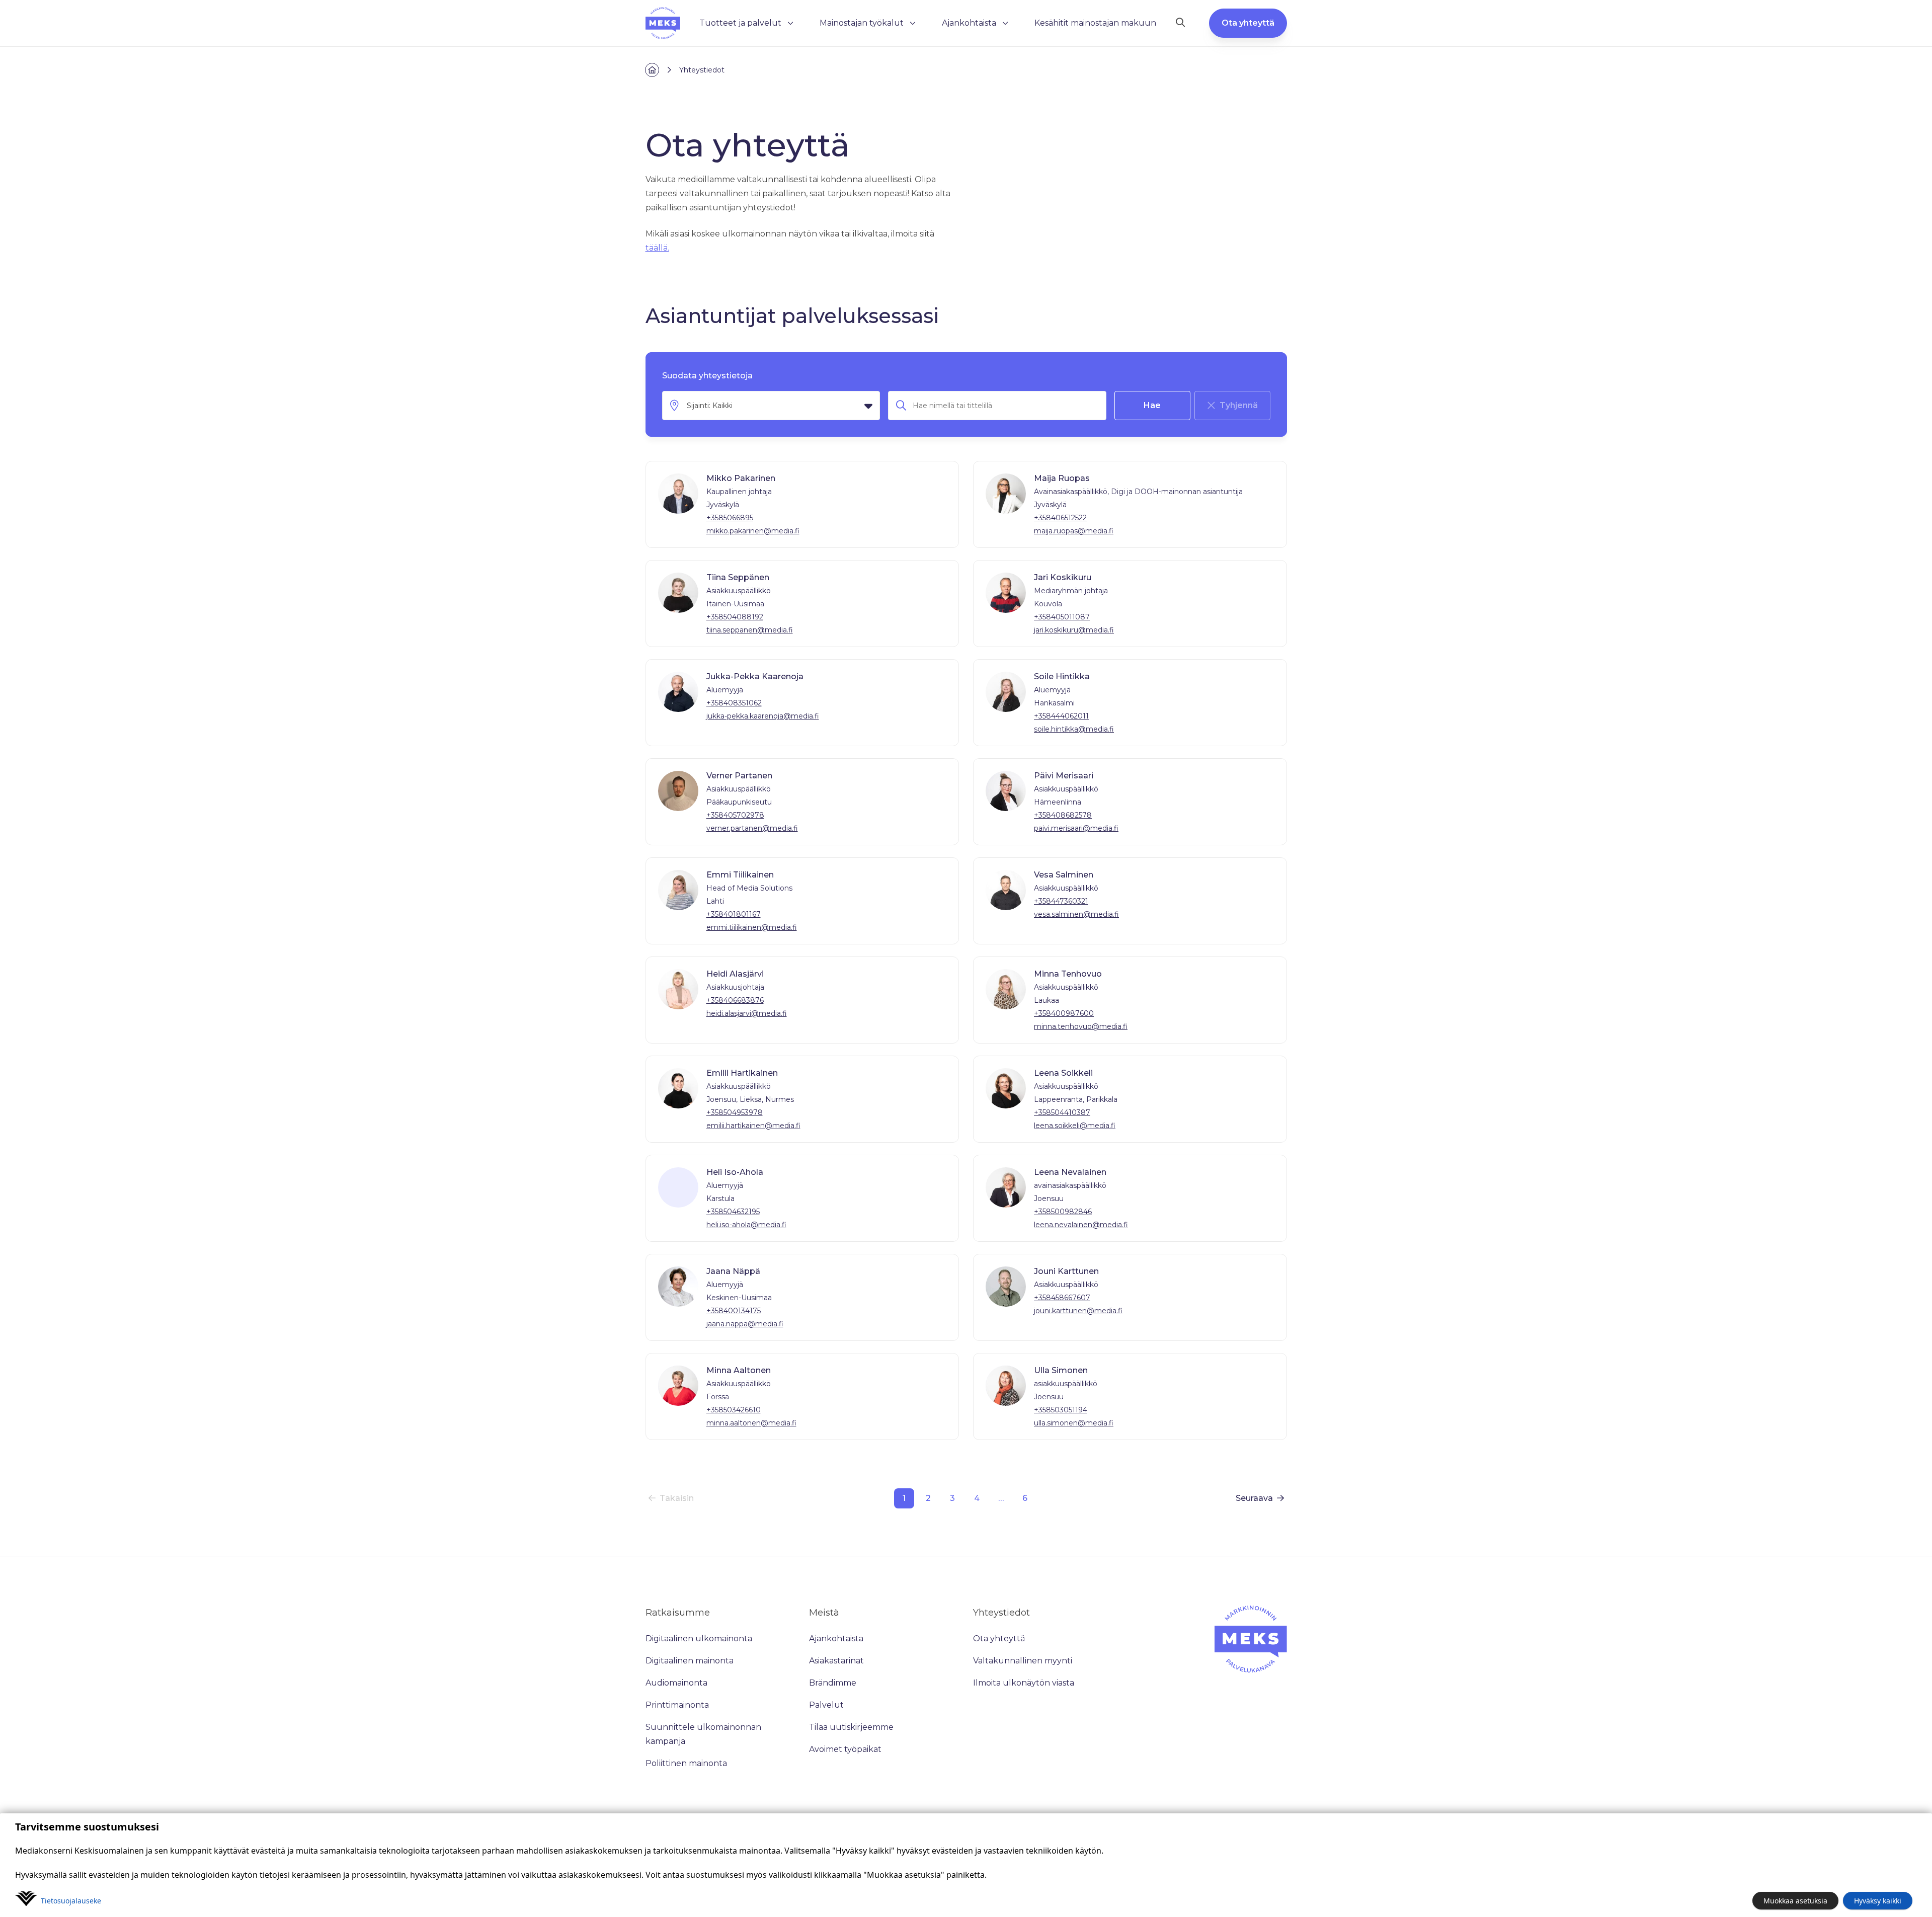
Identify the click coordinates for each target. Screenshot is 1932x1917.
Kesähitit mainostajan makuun (1095, 23)
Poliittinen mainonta (686, 1763)
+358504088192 (735, 617)
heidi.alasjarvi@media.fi (747, 1013)
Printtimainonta (677, 1705)
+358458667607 (1062, 1298)
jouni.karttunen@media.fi (1078, 1311)
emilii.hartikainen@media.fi (753, 1126)
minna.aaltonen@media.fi (751, 1423)
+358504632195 (733, 1212)
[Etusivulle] (663, 23)
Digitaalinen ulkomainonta (699, 1639)
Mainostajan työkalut (862, 23)
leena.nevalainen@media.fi (1081, 1225)
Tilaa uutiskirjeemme (851, 1727)
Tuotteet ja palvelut (740, 23)
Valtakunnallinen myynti (1023, 1661)
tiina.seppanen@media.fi (750, 630)
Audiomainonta (676, 1683)
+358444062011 (1061, 716)
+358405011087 (1062, 617)
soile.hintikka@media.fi (1074, 729)
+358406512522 (1060, 518)
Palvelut (826, 1705)
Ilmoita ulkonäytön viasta (1024, 1683)
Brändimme (833, 1683)
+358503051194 (1061, 1410)
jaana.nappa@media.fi (745, 1324)
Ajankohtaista (969, 23)
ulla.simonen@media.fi (1074, 1423)
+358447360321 (1061, 901)
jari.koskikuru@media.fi (1074, 630)
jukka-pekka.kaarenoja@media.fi (763, 716)
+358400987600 (1064, 1013)
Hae (1152, 405)
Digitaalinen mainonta (690, 1661)
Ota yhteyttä (1248, 23)
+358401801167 (734, 914)
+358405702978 (735, 815)
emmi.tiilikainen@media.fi (752, 927)
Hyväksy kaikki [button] (1878, 1901)
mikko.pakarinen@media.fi (753, 531)
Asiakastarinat (836, 1661)
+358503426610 (734, 1410)
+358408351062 (734, 703)
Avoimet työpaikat (845, 1749)
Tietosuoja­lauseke (71, 1901)
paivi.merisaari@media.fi (1076, 828)
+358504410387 (1062, 1112)
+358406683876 (735, 1000)
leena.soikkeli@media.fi (1075, 1126)
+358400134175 (734, 1311)
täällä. (657, 248)
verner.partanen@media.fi (752, 828)
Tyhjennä (1239, 405)
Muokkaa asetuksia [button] (1795, 1901)
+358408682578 (1063, 815)
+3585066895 (730, 518)
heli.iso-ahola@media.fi (746, 1225)
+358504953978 (735, 1112)
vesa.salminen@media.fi (1076, 914)
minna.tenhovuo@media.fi (1081, 1026)
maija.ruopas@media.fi (1074, 531)
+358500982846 (1063, 1212)
